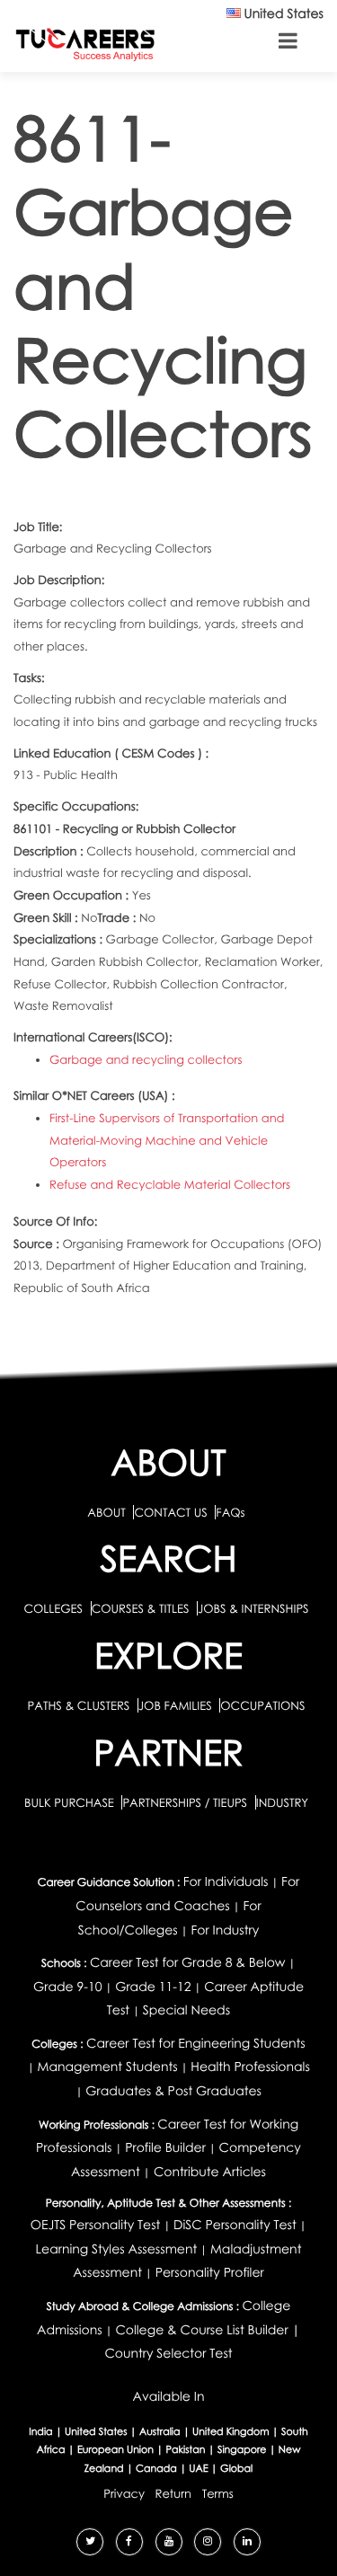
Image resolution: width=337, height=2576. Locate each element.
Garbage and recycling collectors (146, 1059)
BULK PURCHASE (71, 1802)
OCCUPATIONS (262, 1705)
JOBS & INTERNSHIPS (253, 1608)
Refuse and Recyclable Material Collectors (170, 1184)
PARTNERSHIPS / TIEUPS (186, 1802)
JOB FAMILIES (177, 1705)
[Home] (85, 44)
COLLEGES (53, 1608)
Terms (218, 2493)
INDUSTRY (282, 1802)
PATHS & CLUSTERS (80, 1705)
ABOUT (106, 1512)
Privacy (124, 2493)
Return (174, 2493)
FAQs (230, 1512)
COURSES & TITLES (141, 1608)
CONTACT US (170, 1512)
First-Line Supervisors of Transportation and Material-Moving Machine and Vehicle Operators (167, 1140)
